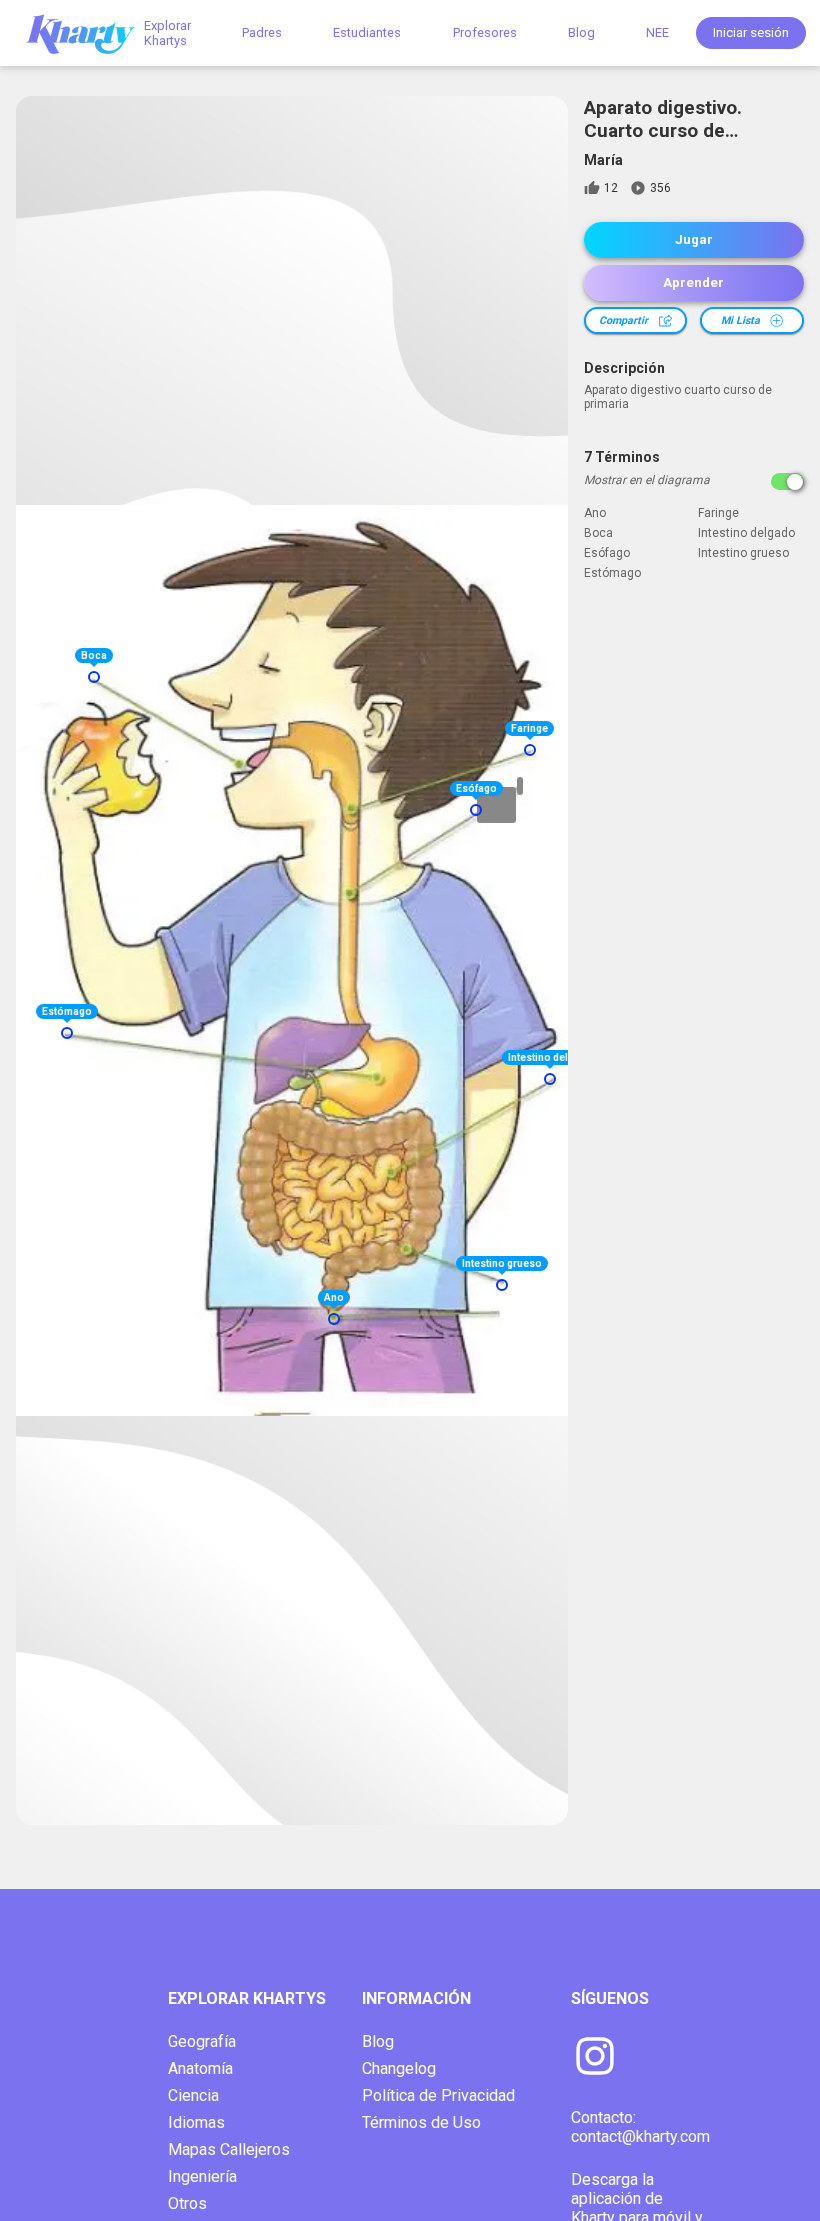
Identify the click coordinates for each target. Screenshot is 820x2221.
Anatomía (200, 2068)
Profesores (485, 32)
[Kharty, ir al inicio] (90, 32)
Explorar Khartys (167, 33)
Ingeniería (202, 2176)
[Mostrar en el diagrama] (787, 481)
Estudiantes (367, 32)
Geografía (202, 2041)
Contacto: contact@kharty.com (640, 2127)
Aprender (693, 282)
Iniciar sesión (751, 32)
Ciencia (193, 2095)
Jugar (694, 239)
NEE (657, 32)
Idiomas (196, 2122)
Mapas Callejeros (229, 2149)
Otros (187, 2203)
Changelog (399, 2068)
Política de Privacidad (438, 2095)
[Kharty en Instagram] (595, 2058)
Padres (262, 32)
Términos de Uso (421, 2122)
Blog (581, 32)
